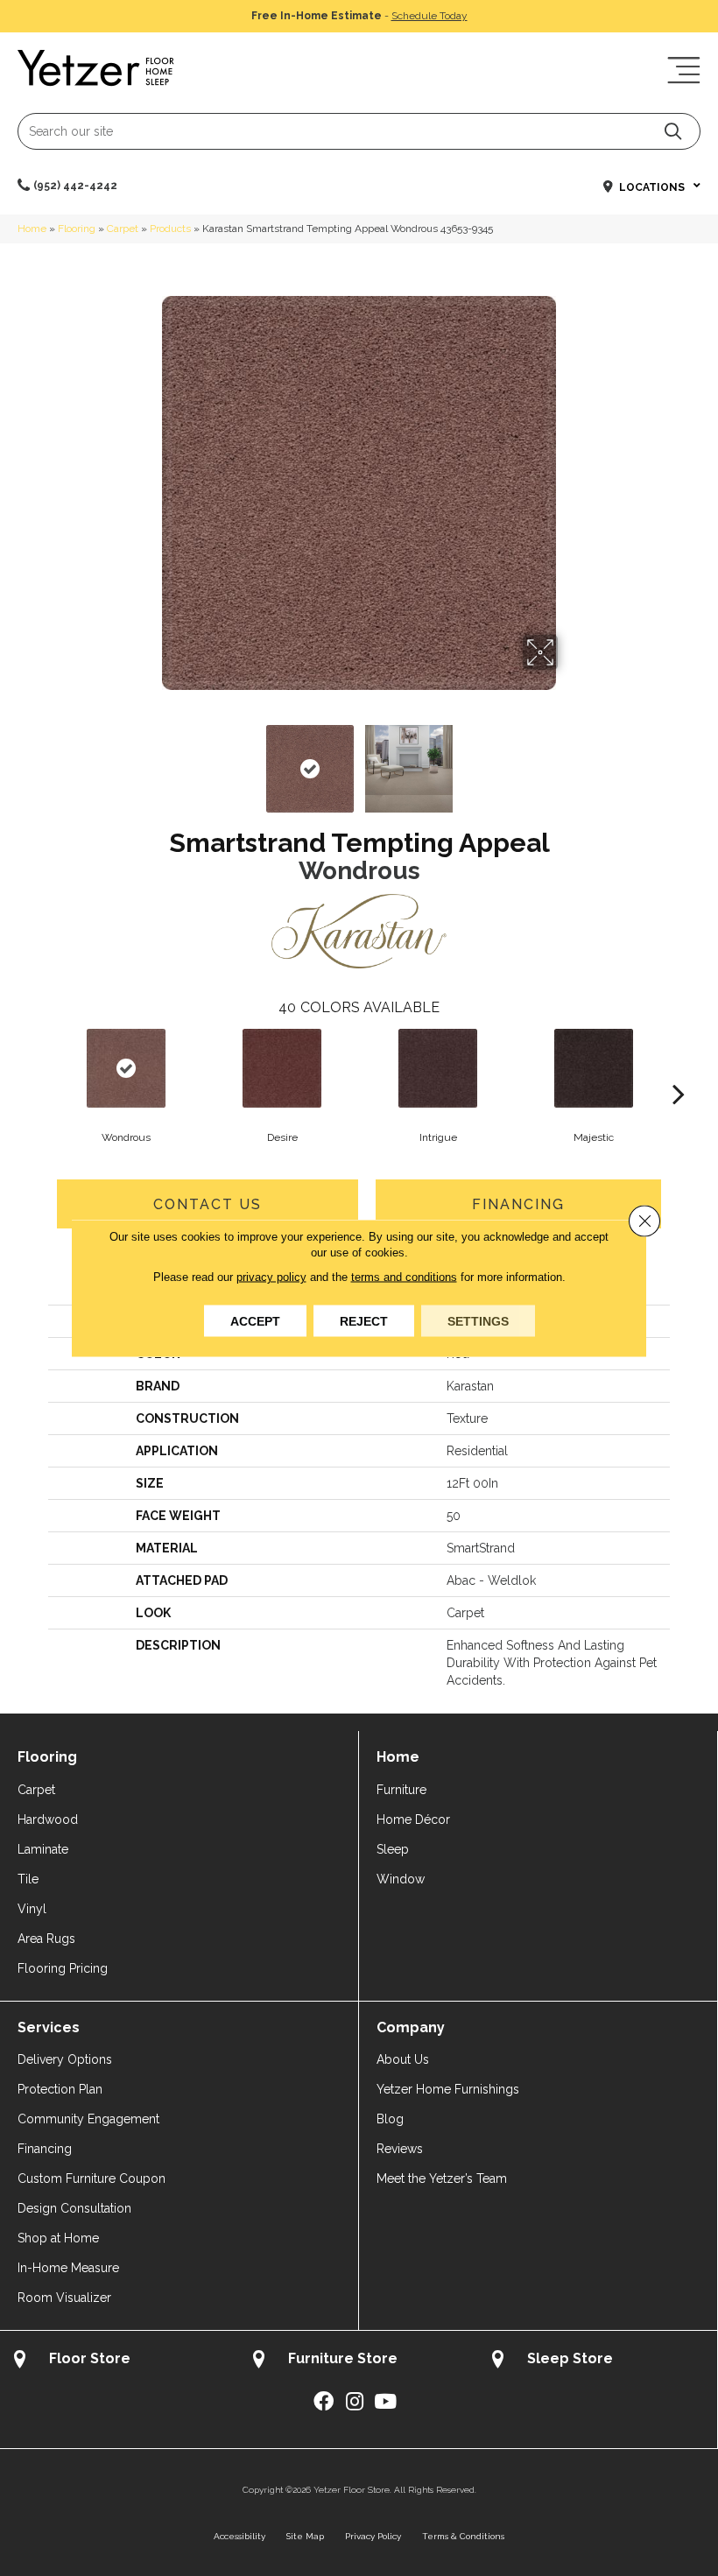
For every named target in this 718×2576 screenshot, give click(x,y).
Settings (478, 1321)
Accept (255, 1321)
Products (170, 229)
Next (569, 760)
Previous (149, 760)
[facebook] (324, 2402)
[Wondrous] (126, 1068)
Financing (518, 1204)
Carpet (123, 229)
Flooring (77, 229)
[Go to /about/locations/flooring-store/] (120, 2361)
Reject (364, 1321)
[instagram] (355, 2402)
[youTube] (385, 2402)
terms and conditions (404, 1277)
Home (32, 229)
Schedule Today (429, 16)
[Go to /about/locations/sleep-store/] (598, 2361)
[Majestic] (594, 1068)
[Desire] (282, 1068)
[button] (673, 131)
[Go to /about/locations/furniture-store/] (359, 2361)
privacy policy (271, 1277)
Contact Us (208, 1204)
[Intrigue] (438, 1068)
